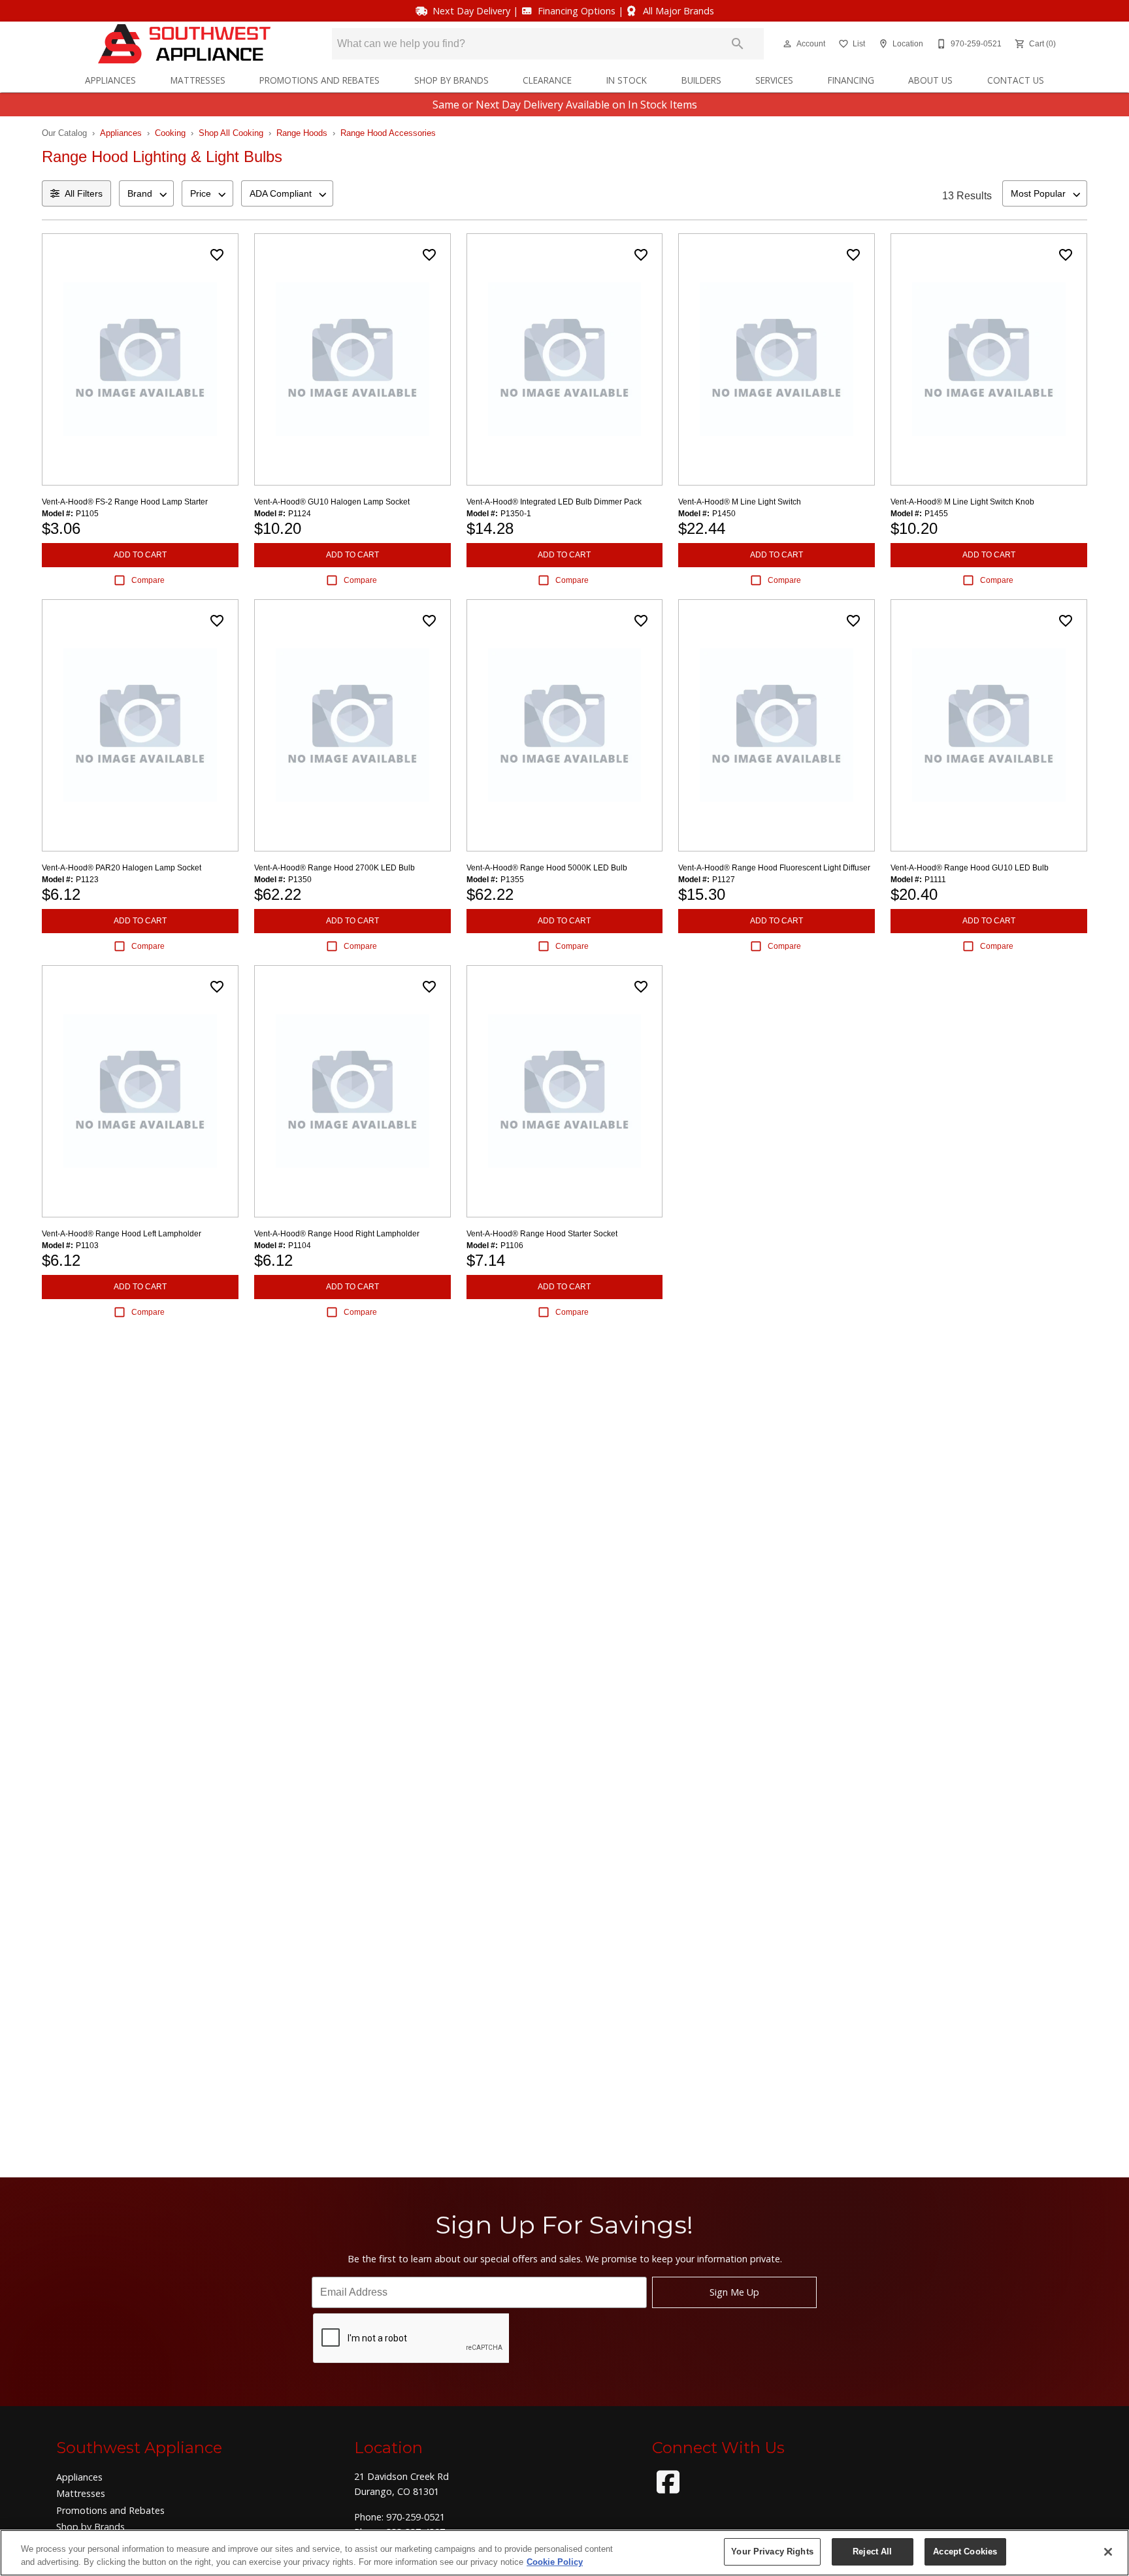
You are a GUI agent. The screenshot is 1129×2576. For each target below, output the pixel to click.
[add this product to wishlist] (217, 255)
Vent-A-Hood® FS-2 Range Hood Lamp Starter (125, 502)
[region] (564, 2553)
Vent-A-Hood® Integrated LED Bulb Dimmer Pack (554, 502)
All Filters (84, 193)
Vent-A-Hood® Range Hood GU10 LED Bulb (970, 868)
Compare (148, 580)
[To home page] (184, 44)
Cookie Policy (555, 2562)
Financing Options (577, 11)
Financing (851, 80)
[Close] (1108, 2552)
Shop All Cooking (231, 133)
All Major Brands (679, 11)
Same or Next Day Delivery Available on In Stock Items (565, 105)
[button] (787, 44)
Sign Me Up (734, 2292)
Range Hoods (302, 133)
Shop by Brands (451, 80)
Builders (701, 80)
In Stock (627, 80)
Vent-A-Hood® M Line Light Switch (740, 502)
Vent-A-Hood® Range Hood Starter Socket (542, 1234)
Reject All (872, 2551)
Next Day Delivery (471, 11)
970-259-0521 (416, 2517)
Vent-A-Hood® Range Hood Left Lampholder (122, 1234)
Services (774, 80)
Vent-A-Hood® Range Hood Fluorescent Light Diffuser (774, 868)
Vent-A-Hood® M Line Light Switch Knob (962, 502)
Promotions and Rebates (319, 80)
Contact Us (1016, 80)
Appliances (110, 80)
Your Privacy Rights (772, 2551)
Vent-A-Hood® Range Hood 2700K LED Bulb (335, 868)
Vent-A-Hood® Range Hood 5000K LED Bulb (547, 868)
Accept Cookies (965, 2551)
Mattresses (198, 80)
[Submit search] (738, 44)
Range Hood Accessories (388, 133)
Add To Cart (140, 555)
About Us (930, 80)
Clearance (547, 80)
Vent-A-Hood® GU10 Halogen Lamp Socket (332, 502)
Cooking (170, 133)
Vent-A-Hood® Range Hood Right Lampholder (337, 1234)
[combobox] (146, 193)
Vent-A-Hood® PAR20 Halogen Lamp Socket (122, 868)
